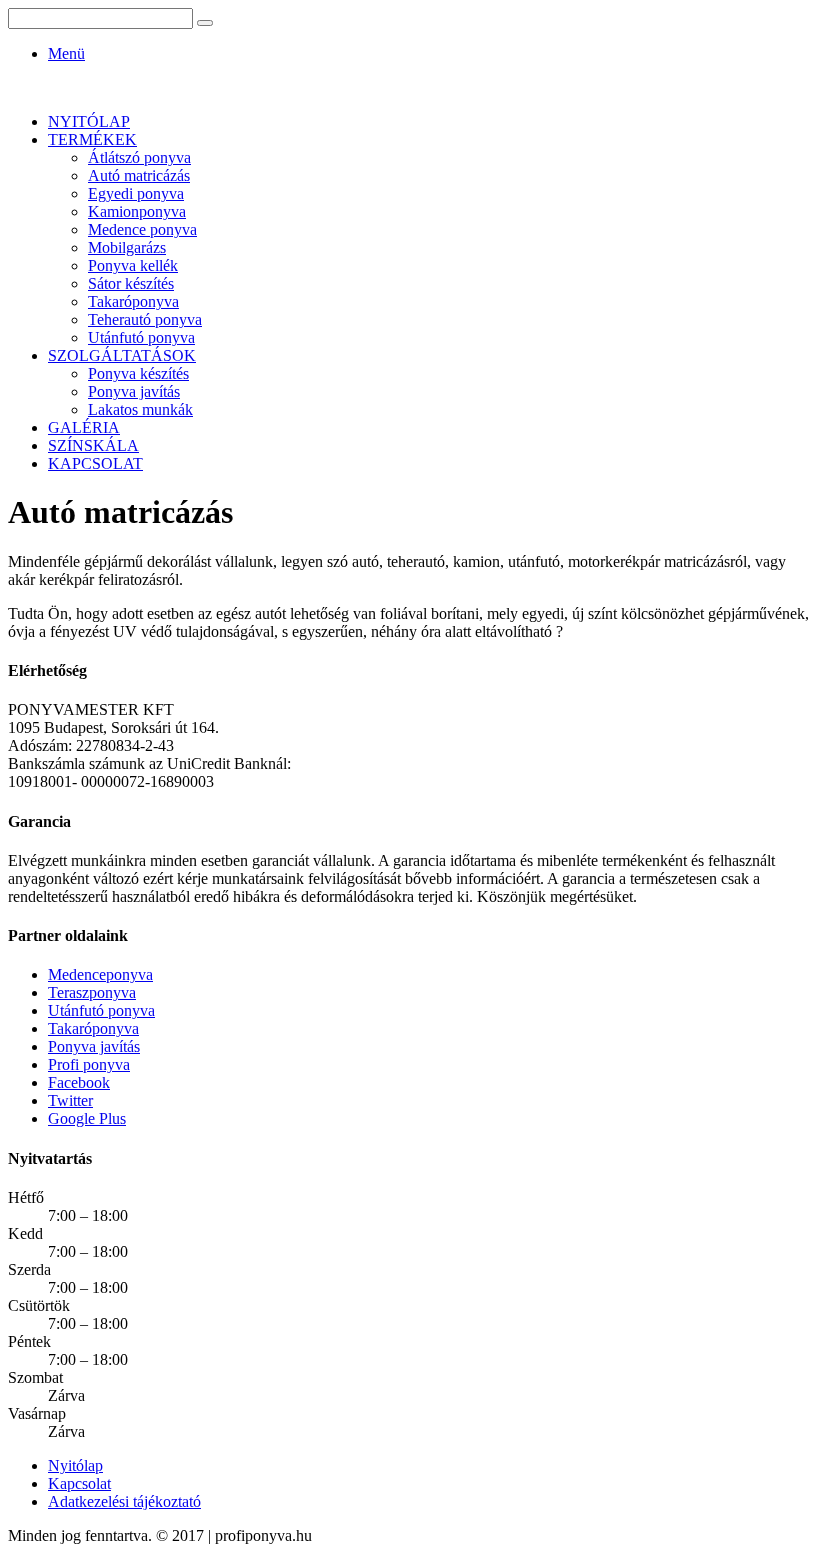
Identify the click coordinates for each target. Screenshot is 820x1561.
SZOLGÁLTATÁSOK (122, 355)
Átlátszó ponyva (139, 157)
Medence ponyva (142, 229)
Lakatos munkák (140, 409)
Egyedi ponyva (136, 193)
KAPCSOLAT (95, 463)
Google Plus (87, 1118)
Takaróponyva (133, 301)
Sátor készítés (131, 283)
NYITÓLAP (89, 121)
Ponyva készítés (138, 373)
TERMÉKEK (92, 139)
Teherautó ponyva (145, 319)
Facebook (79, 1082)
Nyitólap (75, 1465)
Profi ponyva (89, 1064)
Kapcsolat (79, 1483)
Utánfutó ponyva (141, 337)
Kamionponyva (137, 211)
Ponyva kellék (133, 265)
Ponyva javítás (134, 391)
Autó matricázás (139, 175)
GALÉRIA (84, 427)
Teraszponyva (92, 992)
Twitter (70, 1100)
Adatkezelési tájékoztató (124, 1501)
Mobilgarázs (127, 247)
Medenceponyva (100, 974)
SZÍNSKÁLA (93, 445)
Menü (66, 53)
